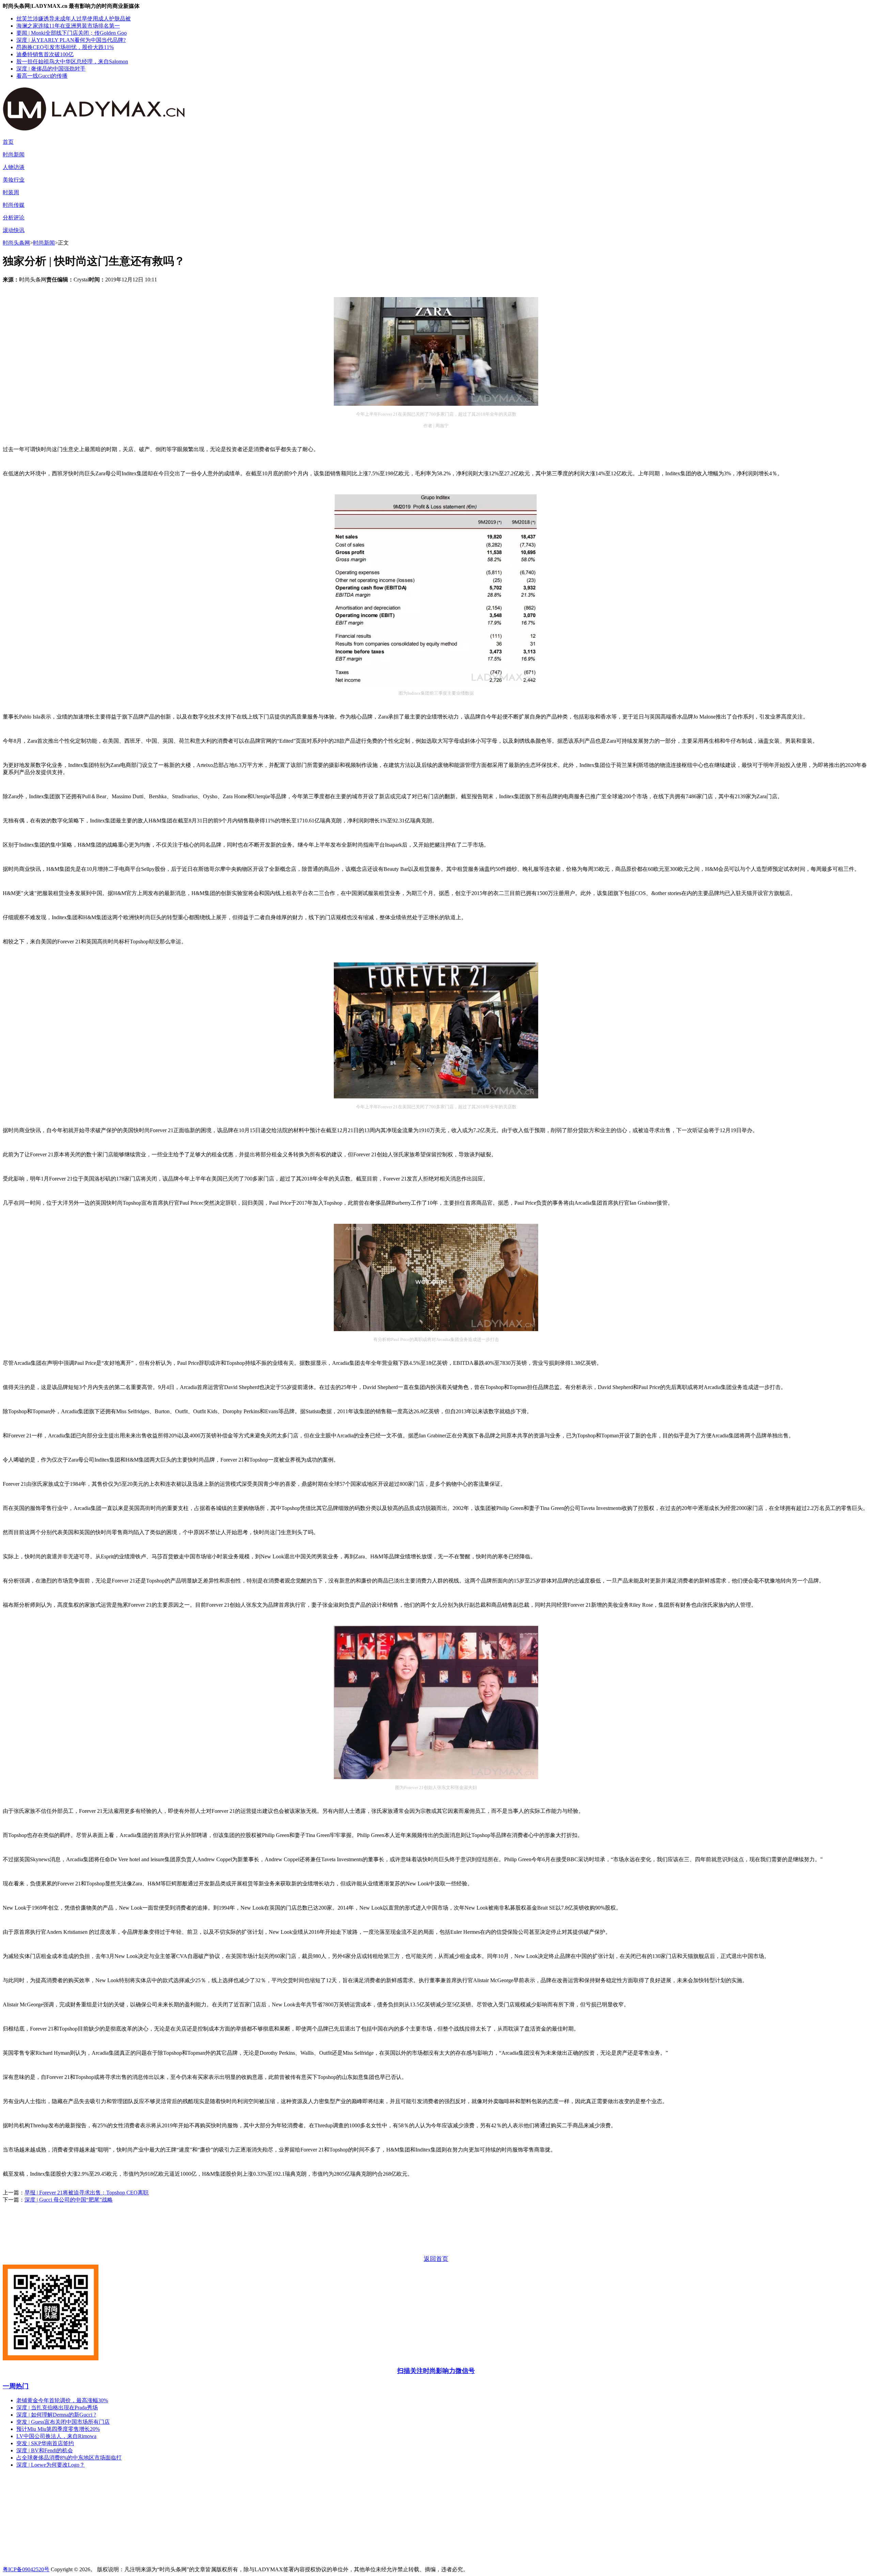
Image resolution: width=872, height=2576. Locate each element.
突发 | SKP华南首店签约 (45, 2443)
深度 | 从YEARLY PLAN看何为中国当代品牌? (71, 40)
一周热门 (16, 2386)
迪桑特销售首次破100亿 (45, 54)
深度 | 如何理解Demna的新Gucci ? (56, 2415)
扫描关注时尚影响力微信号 (436, 2371)
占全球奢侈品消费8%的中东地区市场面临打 (69, 2458)
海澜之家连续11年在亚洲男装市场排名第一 (68, 26)
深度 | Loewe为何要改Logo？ (51, 2465)
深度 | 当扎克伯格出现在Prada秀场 (57, 2408)
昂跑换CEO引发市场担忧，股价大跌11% (65, 47)
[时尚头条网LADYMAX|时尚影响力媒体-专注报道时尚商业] (105, 127)
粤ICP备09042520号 (26, 2569)
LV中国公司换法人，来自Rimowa (56, 2436)
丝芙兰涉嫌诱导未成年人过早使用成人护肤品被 (74, 19)
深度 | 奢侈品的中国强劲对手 (51, 69)
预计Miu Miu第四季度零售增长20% (58, 2429)
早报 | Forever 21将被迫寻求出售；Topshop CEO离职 (87, 2193)
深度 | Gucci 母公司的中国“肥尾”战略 (69, 2200)
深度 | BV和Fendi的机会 (45, 2450)
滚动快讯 (14, 230)
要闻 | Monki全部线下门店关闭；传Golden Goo (72, 33)
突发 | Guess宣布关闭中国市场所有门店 (63, 2422)
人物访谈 (14, 167)
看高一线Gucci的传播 (42, 76)
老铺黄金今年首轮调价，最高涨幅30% (62, 2400)
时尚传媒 (14, 205)
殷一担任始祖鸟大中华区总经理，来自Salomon (72, 61)
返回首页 (436, 2259)
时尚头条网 (16, 243)
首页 (8, 142)
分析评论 (14, 218)
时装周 (11, 192)
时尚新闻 (14, 155)
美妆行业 (14, 180)
